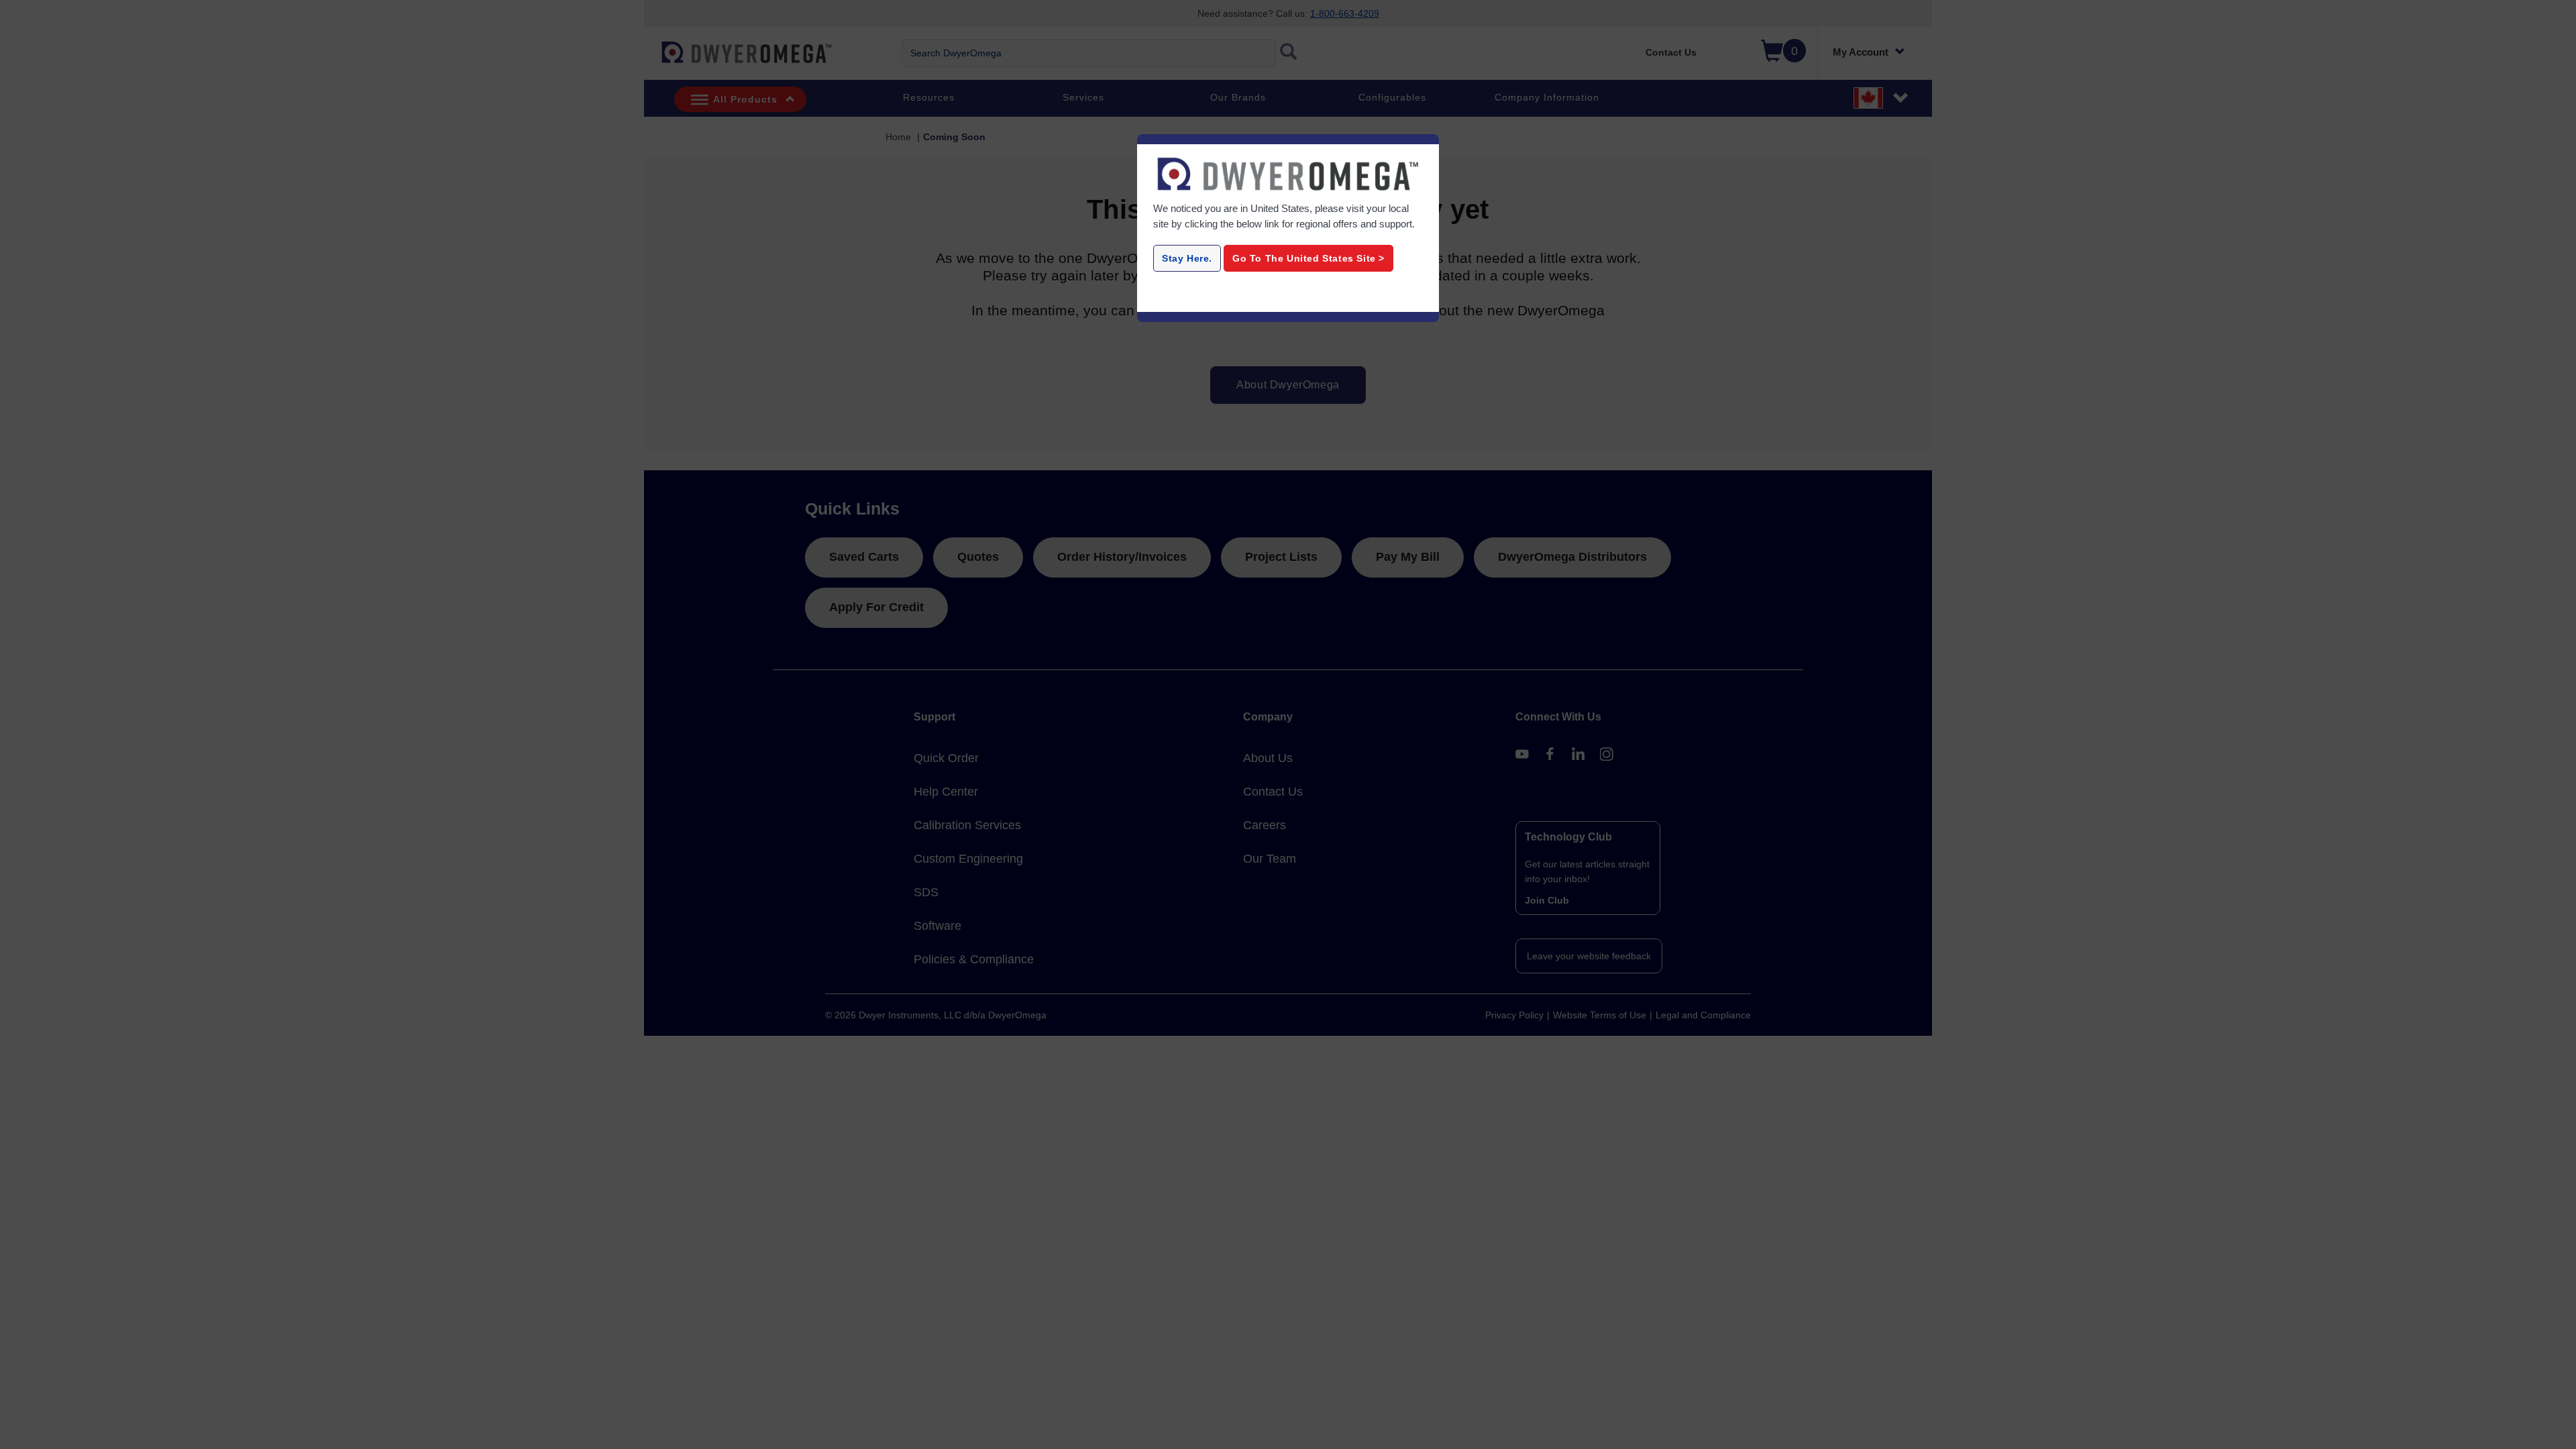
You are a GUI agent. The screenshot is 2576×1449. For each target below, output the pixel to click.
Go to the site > (1308, 258)
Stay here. (1187, 258)
